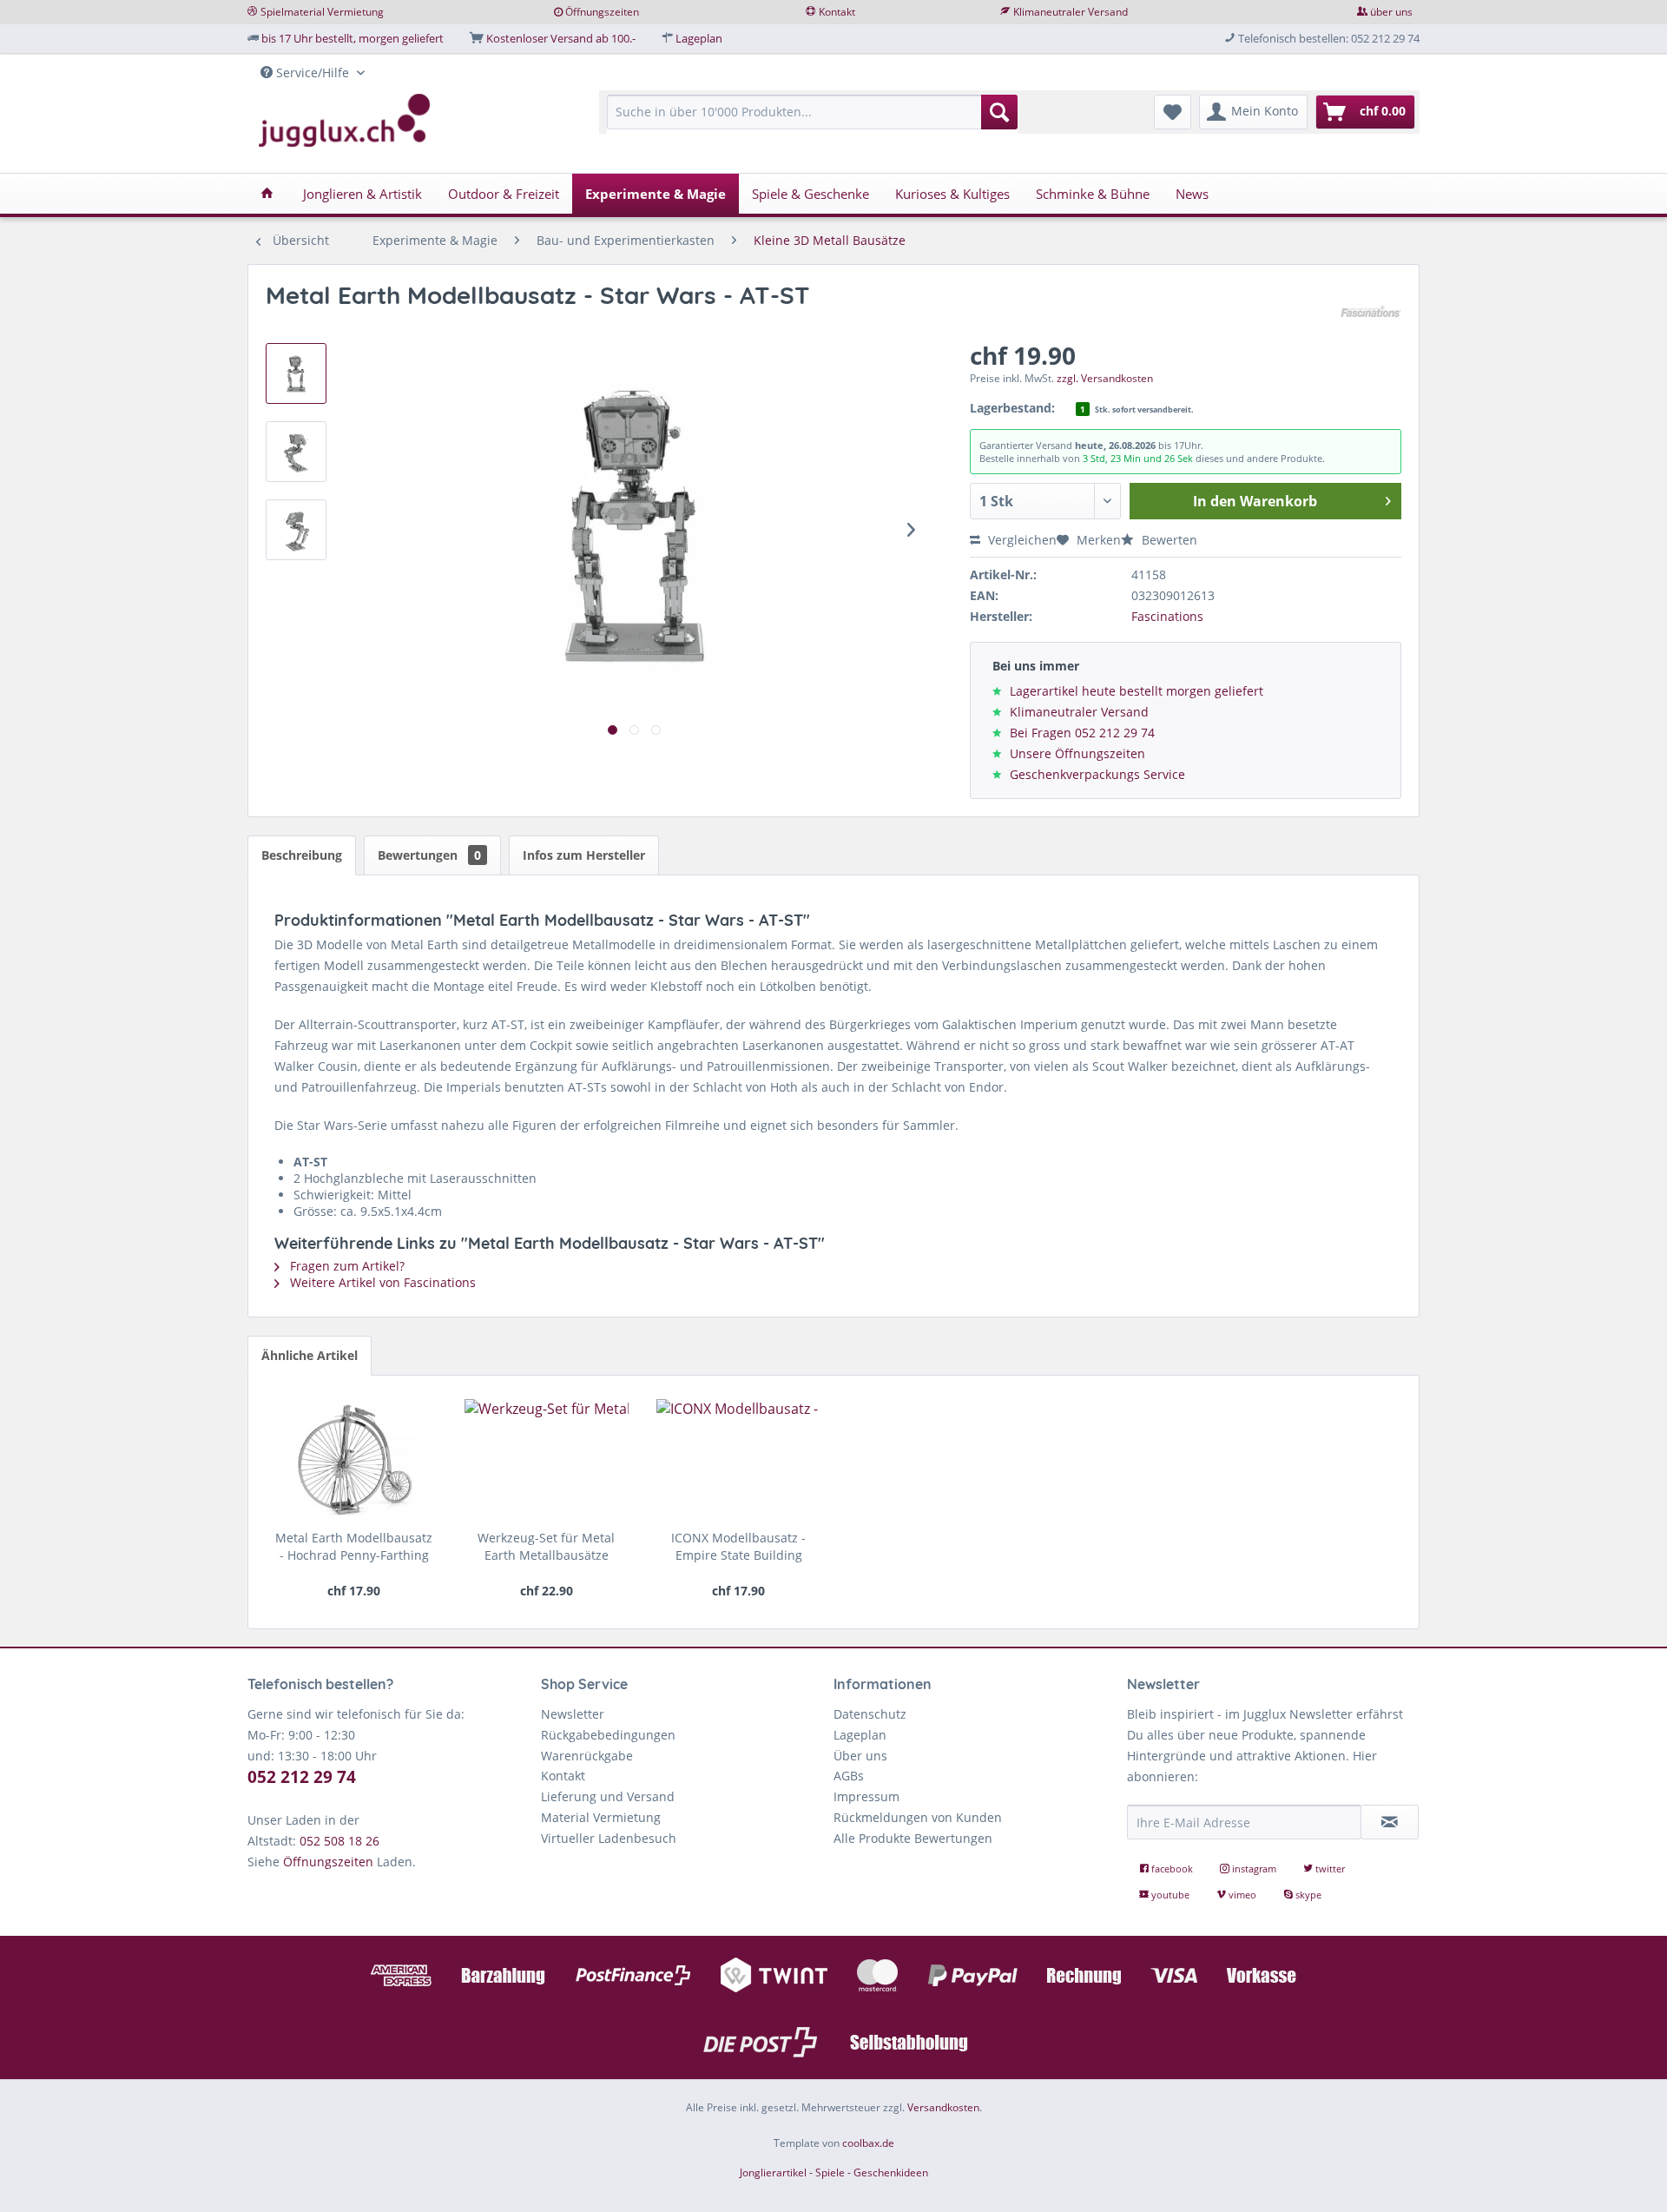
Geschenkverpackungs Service (1097, 774)
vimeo (1242, 1895)
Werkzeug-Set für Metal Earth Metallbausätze (546, 1546)
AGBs (849, 1776)
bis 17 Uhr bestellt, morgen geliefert (353, 38)
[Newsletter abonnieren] (1390, 1822)
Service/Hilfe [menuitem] (313, 73)
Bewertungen (429, 855)
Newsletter (573, 1714)
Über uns (860, 1756)
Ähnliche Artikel (310, 1355)
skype (1307, 1895)
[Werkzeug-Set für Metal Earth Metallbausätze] (547, 1460)
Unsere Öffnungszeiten (1077, 753)
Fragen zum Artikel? (346, 1266)
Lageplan (699, 38)
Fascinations (1167, 616)
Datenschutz (870, 1714)
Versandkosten (943, 2107)
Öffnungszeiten (602, 12)
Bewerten (1168, 540)
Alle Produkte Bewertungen (913, 1838)
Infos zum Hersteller (584, 855)
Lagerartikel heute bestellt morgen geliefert (1137, 691)
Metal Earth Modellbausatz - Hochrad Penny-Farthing (354, 1546)
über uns (1391, 12)
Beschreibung (302, 855)
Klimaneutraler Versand (1071, 12)
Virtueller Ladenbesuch (609, 1838)
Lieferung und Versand (608, 1796)
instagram (1254, 1869)
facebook (1172, 1869)
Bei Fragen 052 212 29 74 (1082, 733)
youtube (1170, 1895)
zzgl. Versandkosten (1105, 378)
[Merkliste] (1173, 112)
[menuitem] (812, 120)
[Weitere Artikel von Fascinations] (1371, 313)
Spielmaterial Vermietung (322, 12)
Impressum (866, 1796)
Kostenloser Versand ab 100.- (561, 38)
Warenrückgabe (587, 1756)
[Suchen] (999, 112)
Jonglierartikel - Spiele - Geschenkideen (834, 2172)
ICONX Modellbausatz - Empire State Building (738, 1546)
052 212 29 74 (302, 1777)
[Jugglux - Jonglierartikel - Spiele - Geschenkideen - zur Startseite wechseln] (345, 121)
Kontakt (837, 12)
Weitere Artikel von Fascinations (381, 1282)
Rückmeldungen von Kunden (918, 1817)
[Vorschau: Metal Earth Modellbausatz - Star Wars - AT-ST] (296, 373)
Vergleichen (1021, 540)
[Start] (267, 194)
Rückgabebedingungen (608, 1735)
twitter (1329, 1869)
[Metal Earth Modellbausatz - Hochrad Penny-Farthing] (354, 1460)
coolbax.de (868, 2143)
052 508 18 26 (339, 1841)
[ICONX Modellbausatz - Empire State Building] (738, 1460)
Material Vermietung (601, 1817)
